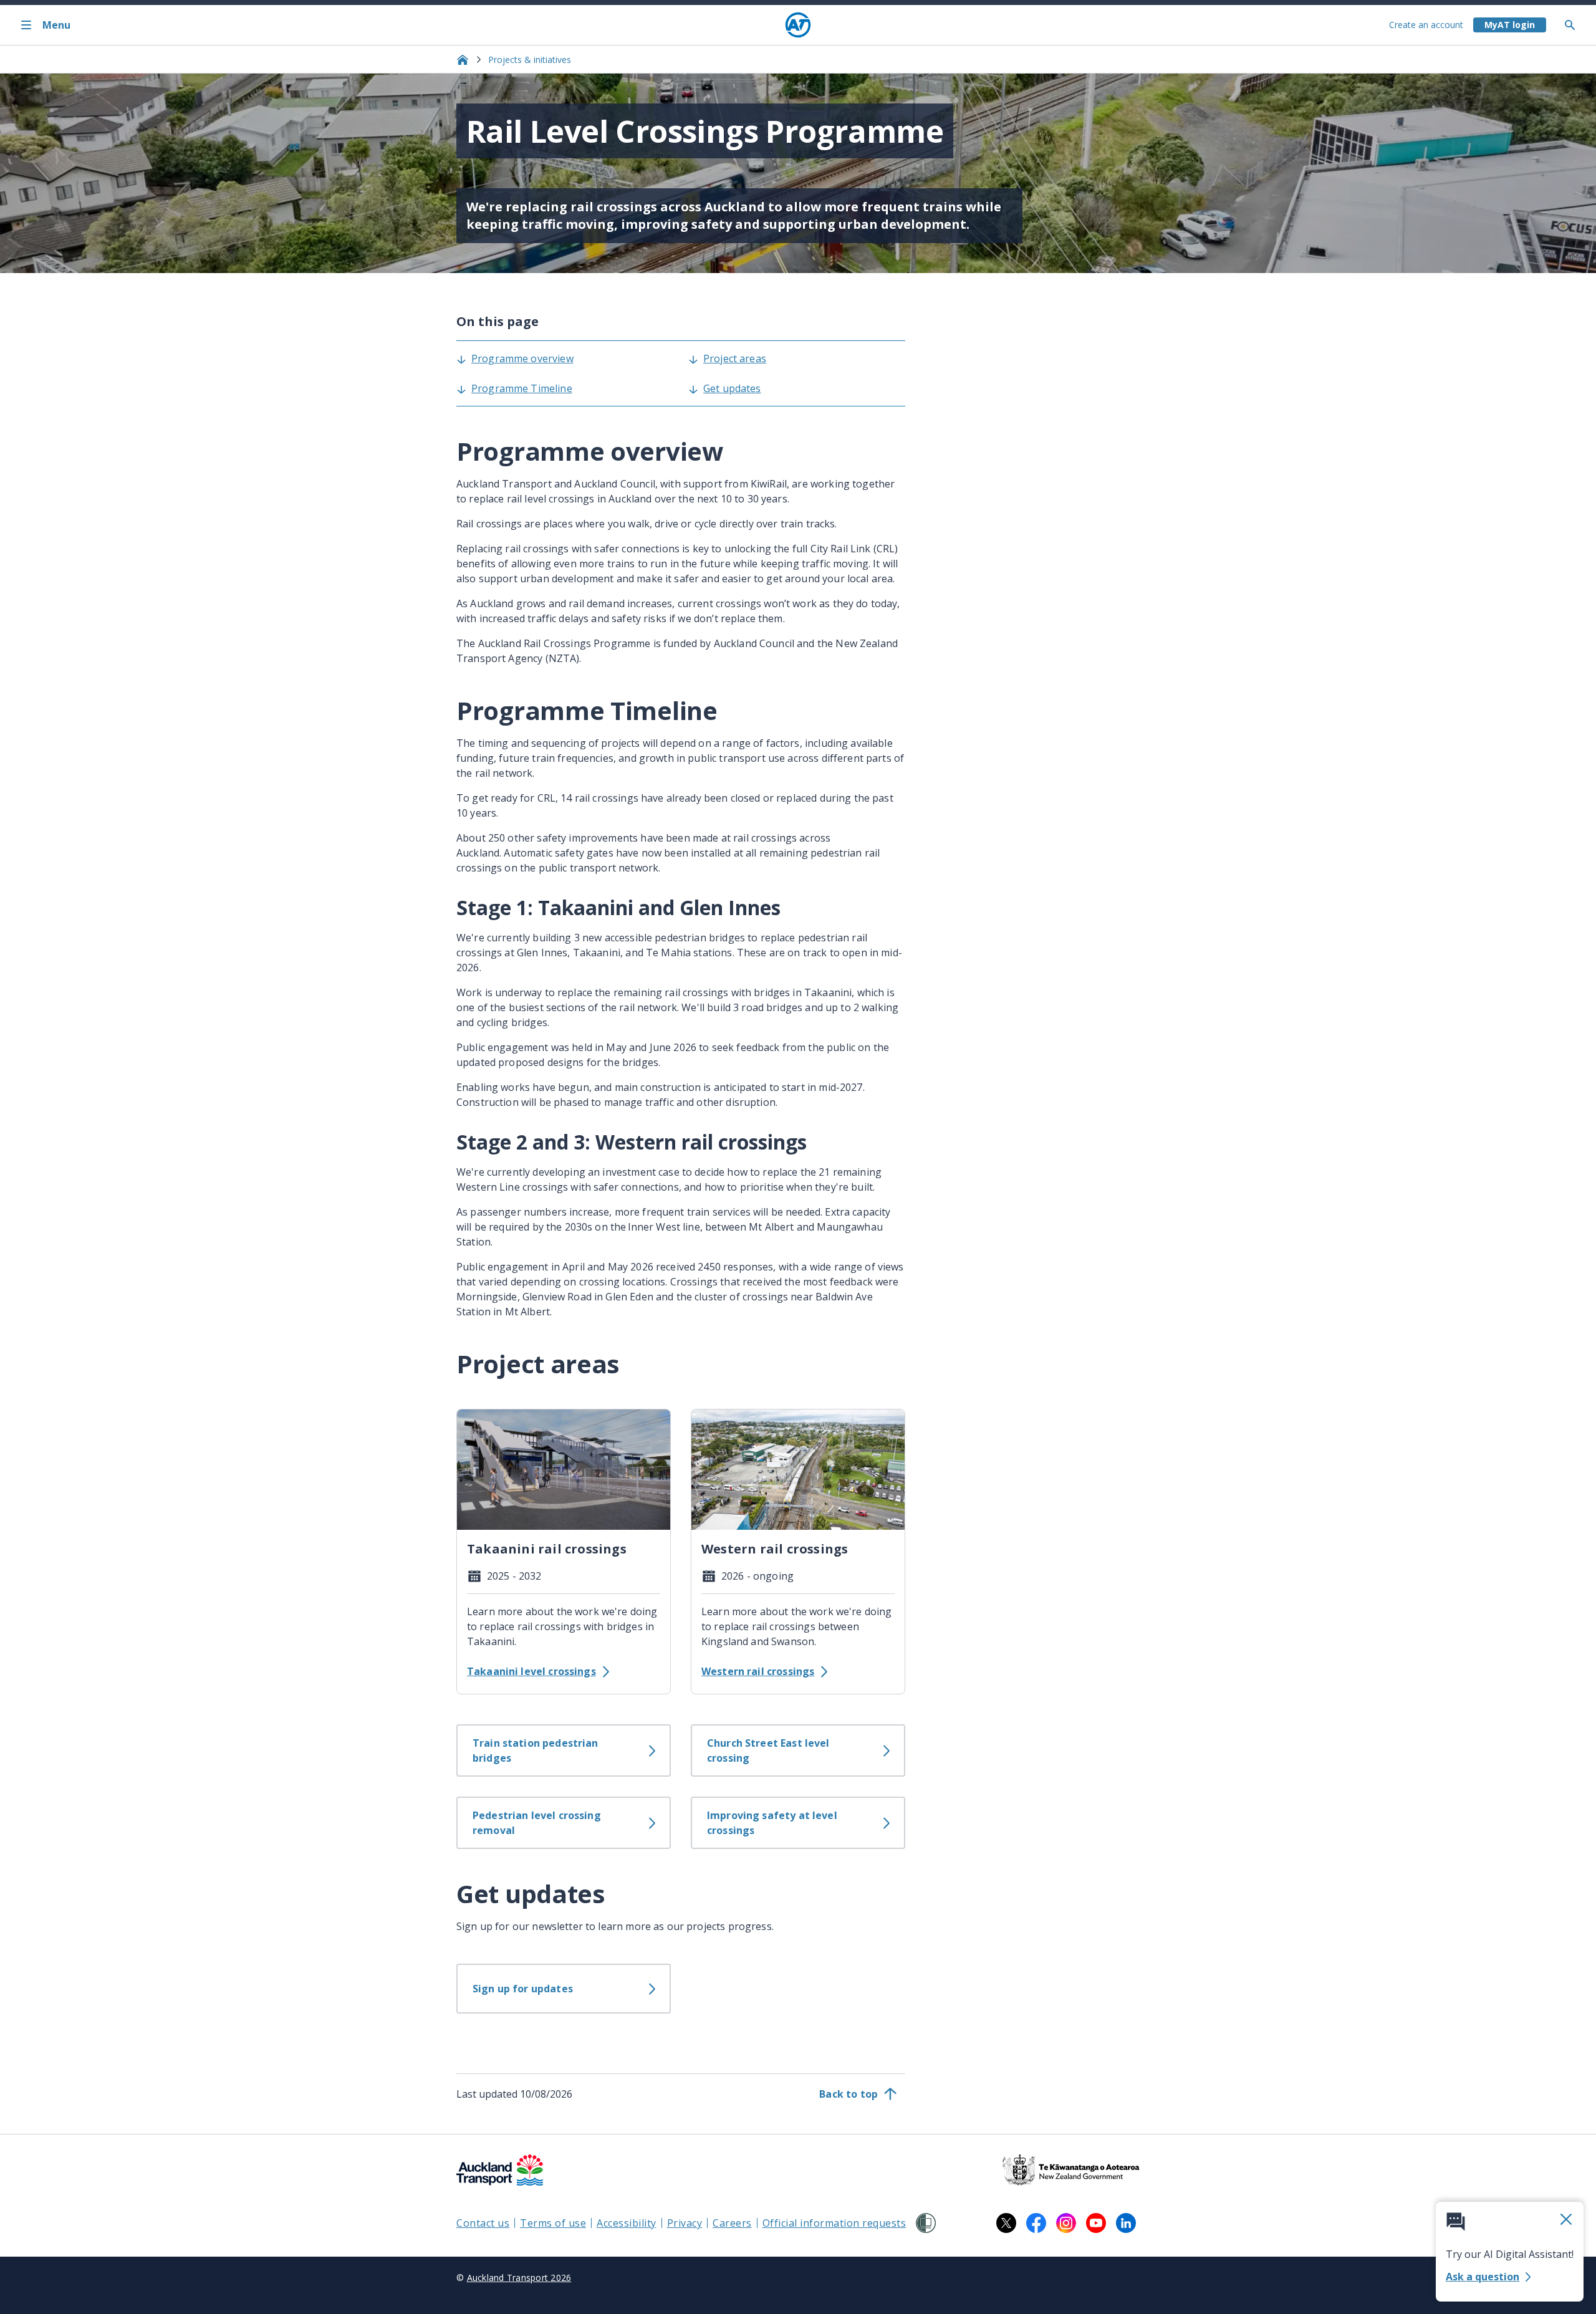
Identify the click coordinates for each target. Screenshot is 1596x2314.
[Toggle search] (1575, 25)
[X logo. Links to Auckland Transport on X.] (1006, 2223)
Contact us (483, 2223)
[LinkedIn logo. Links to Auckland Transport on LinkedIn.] (1126, 2223)
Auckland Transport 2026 (519, 2278)
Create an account (1426, 25)
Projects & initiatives (530, 60)
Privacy (685, 2223)
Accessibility (627, 2223)
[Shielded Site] (926, 2223)
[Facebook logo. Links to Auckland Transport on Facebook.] (1036, 2223)
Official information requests (834, 2223)
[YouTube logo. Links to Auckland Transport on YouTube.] (1096, 2223)
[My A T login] (1510, 25)
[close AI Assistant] (1566, 2220)
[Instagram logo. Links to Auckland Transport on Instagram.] (1066, 2223)
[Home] (798, 25)
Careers (732, 2223)
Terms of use (553, 2223)
